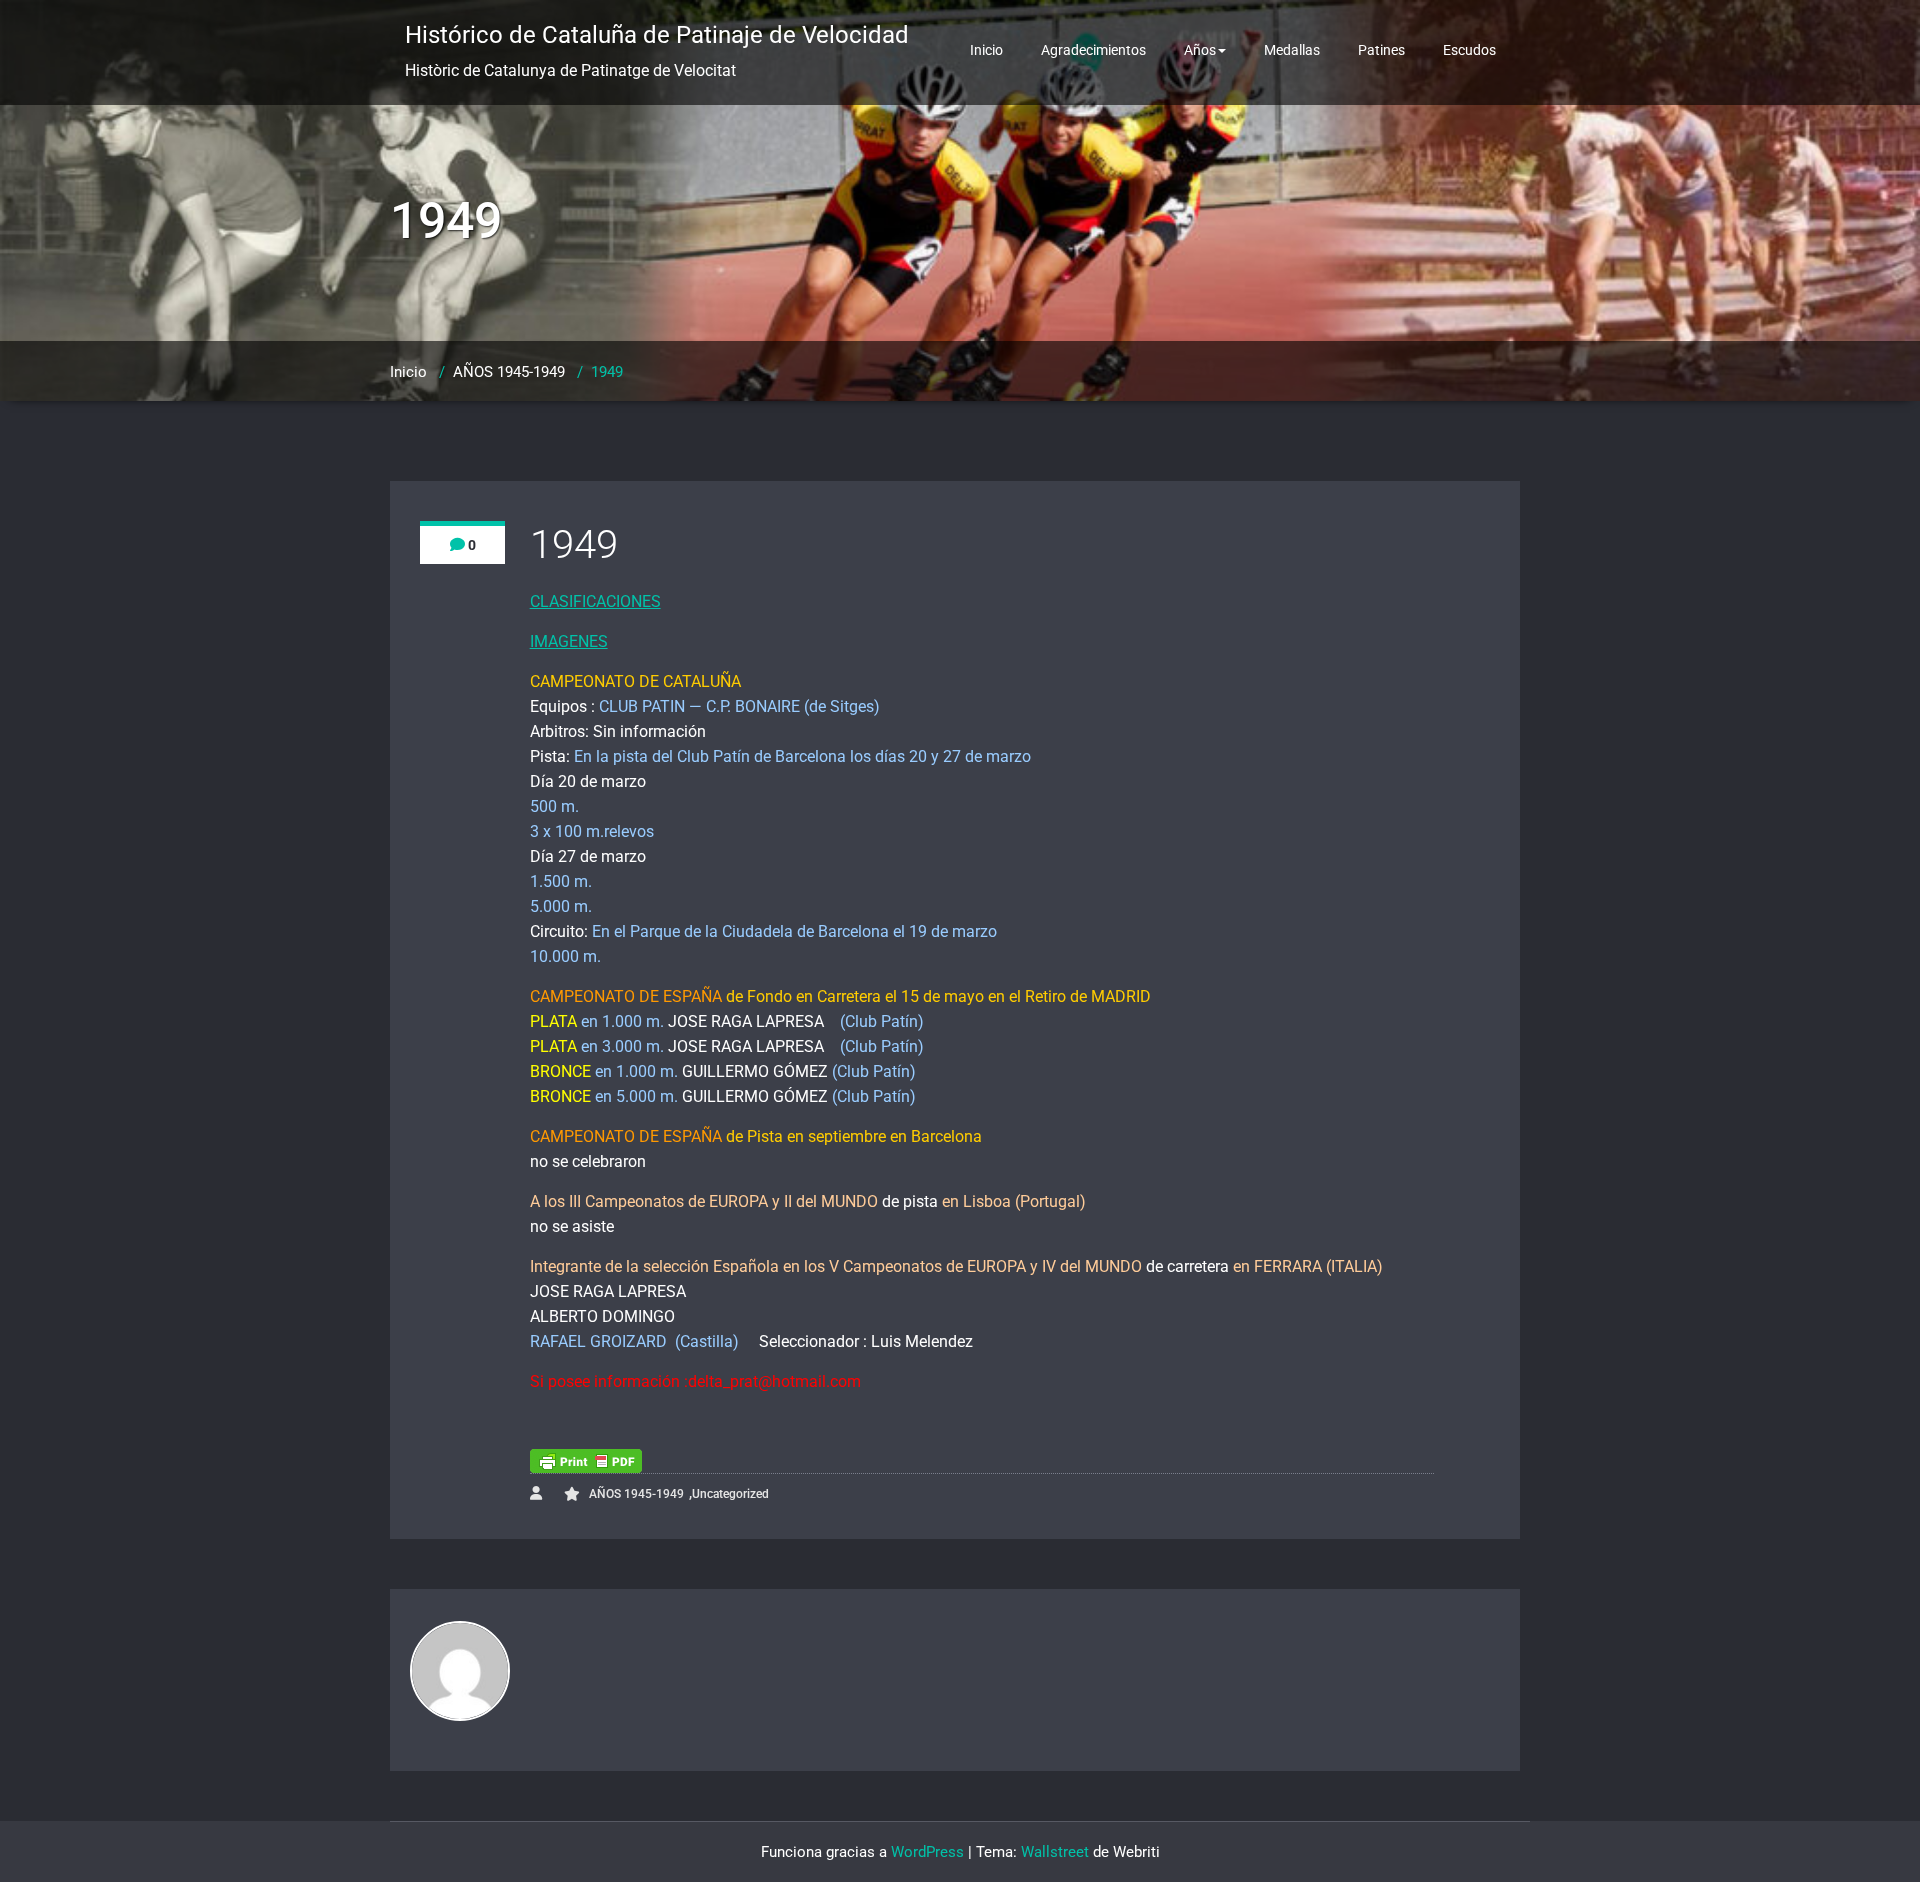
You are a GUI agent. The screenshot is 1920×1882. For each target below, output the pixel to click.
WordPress (927, 1852)
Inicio (986, 50)
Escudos (1469, 50)
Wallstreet (1055, 1852)
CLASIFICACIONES (595, 601)
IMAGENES (569, 641)
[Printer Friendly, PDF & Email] (586, 1461)
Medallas (1292, 50)
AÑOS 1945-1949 (509, 372)
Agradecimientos (1093, 50)
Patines (1381, 50)
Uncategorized (730, 1494)
